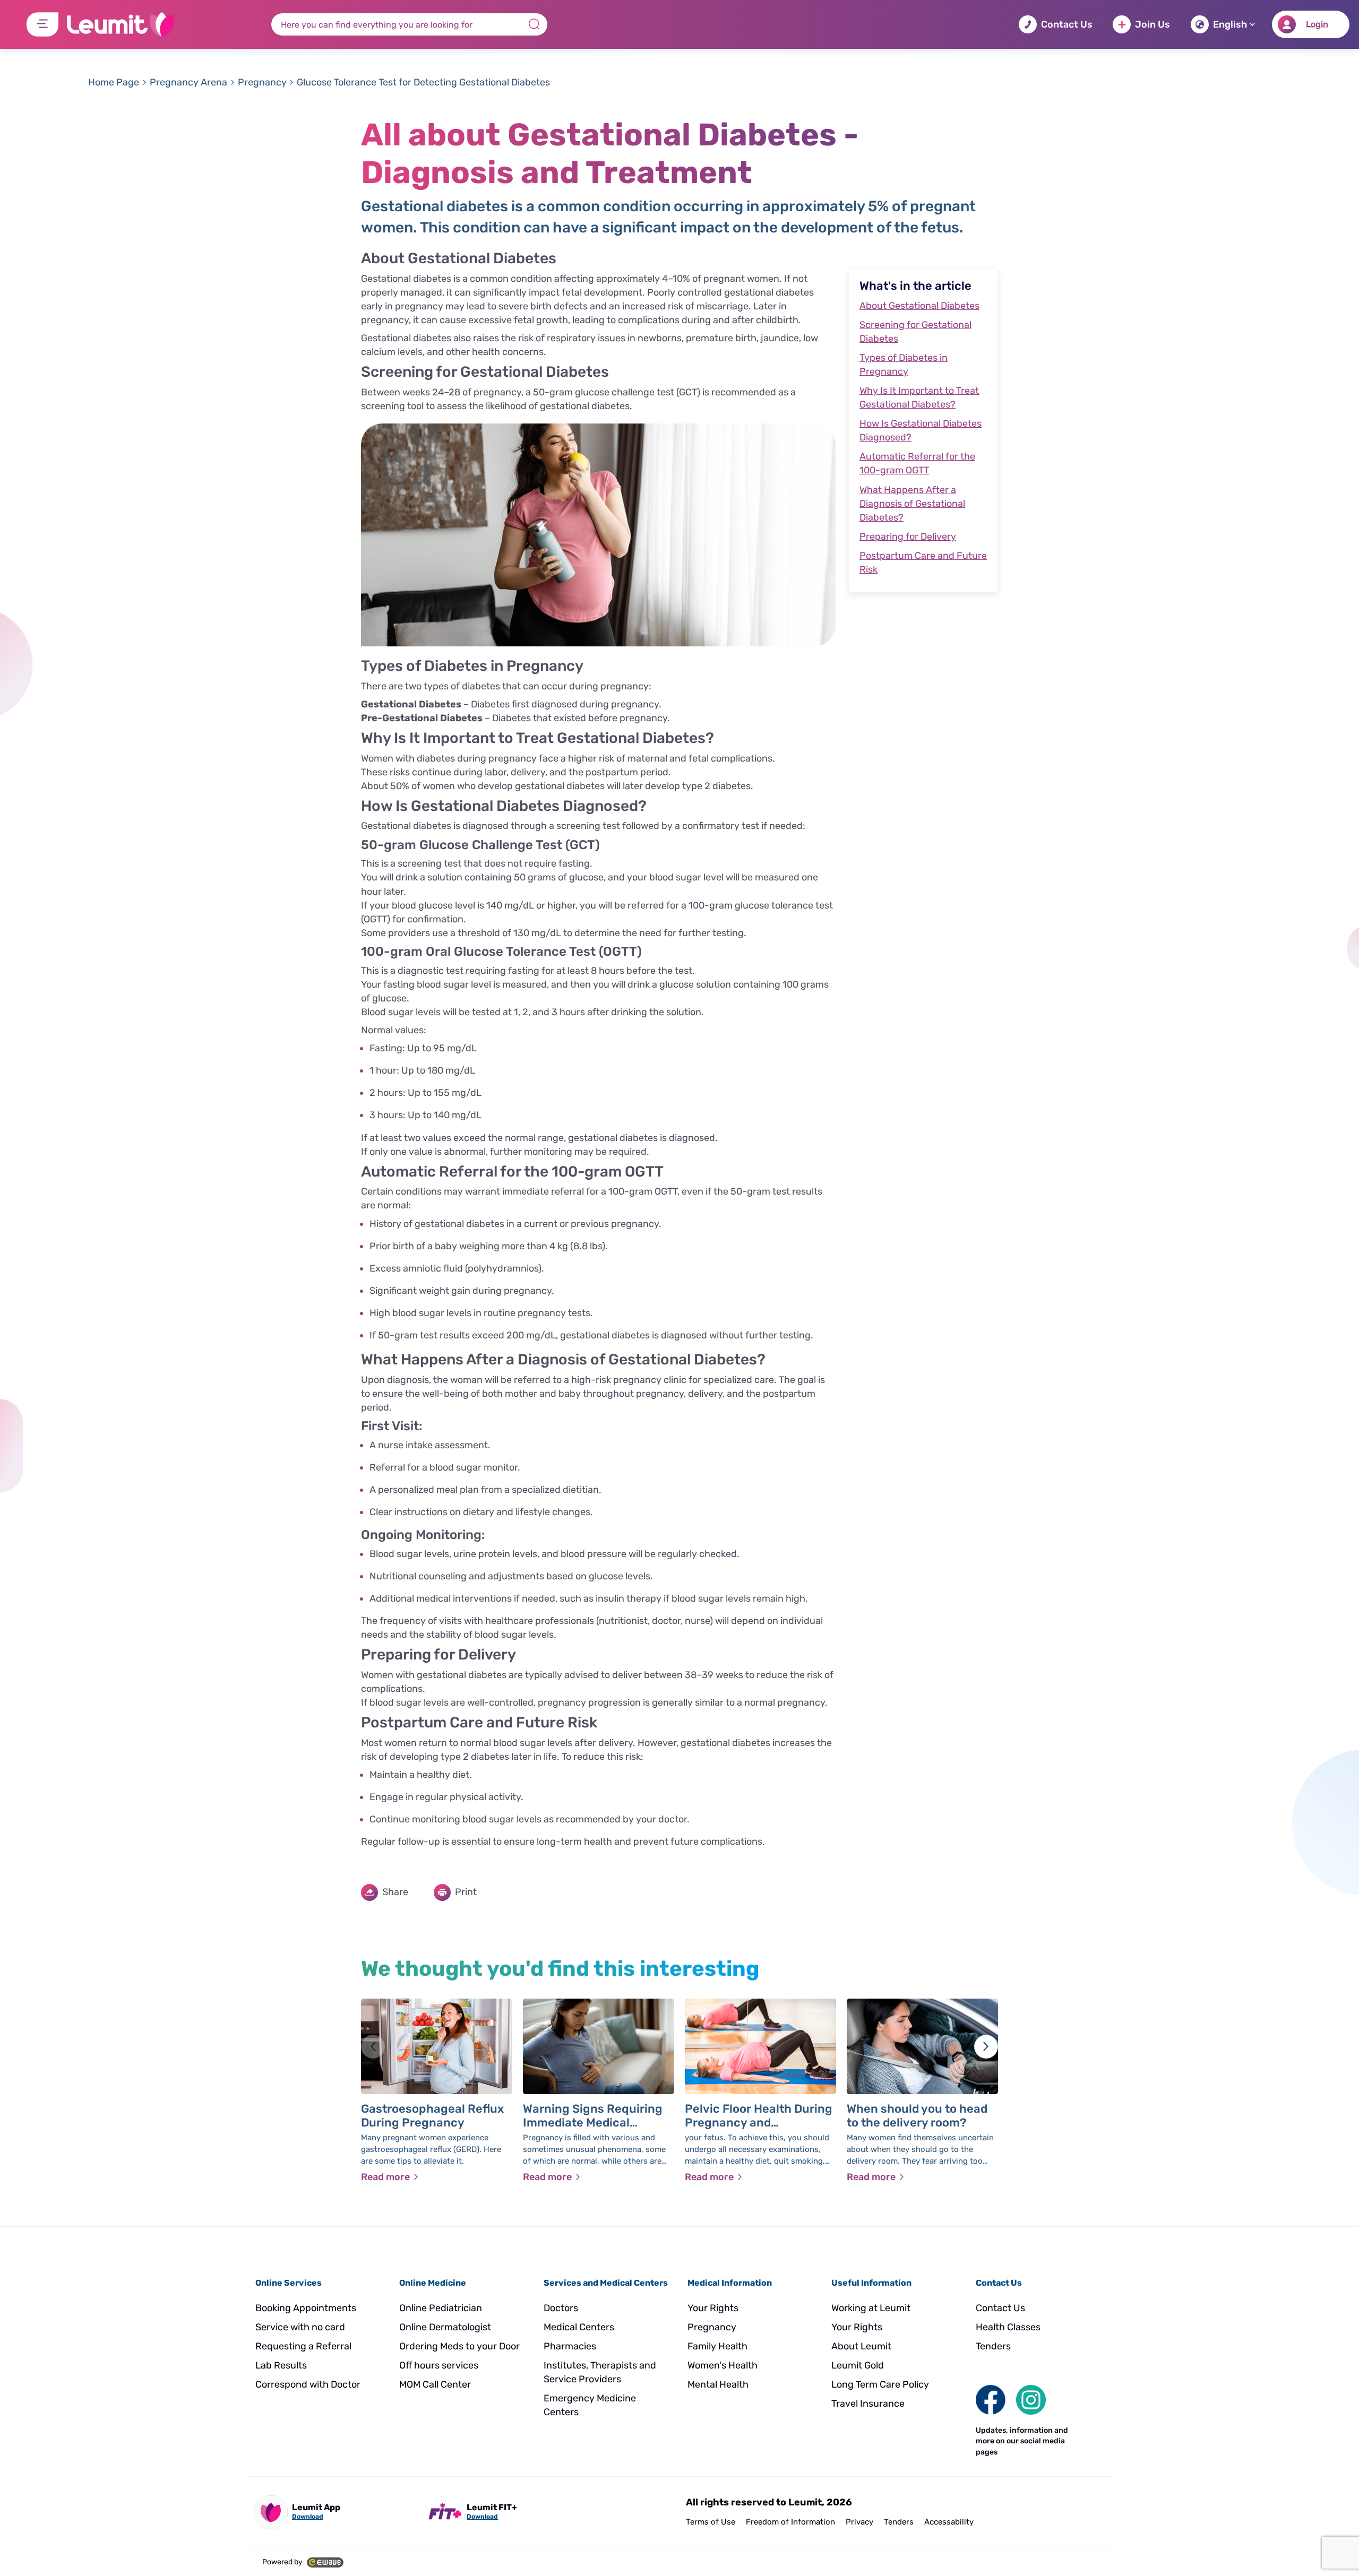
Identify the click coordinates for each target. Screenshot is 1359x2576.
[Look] (991, 2399)
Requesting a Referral (303, 2346)
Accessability (949, 2522)
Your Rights (713, 2308)
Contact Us (1067, 24)
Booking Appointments (306, 2308)
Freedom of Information (790, 2522)
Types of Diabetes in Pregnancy (904, 365)
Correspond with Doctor (308, 2384)
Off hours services (439, 2365)
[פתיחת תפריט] (42, 24)
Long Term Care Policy (880, 2384)
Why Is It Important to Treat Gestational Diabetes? (919, 397)
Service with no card (300, 2327)
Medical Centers (579, 2327)
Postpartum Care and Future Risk (923, 563)
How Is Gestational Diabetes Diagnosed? (921, 430)
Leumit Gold (858, 2365)
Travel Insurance (868, 2404)
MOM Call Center (435, 2384)
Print (466, 1892)
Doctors (561, 2308)
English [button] (1230, 24)
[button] (986, 2047)
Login (1317, 24)
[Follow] (1031, 2399)
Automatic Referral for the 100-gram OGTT (917, 463)
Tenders (993, 2346)
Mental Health (718, 2384)
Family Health (717, 2346)
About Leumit (861, 2346)
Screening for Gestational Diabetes (915, 332)
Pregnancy (262, 82)
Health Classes (1008, 2327)
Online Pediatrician (441, 2308)
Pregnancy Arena (188, 82)
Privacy (859, 2522)
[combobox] (409, 24)
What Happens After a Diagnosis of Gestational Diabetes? (912, 504)
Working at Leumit (871, 2308)
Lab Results (281, 2365)
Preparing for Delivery (908, 537)
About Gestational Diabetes (919, 306)
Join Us (1152, 24)
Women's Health (722, 2365)
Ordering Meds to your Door (459, 2346)
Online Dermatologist (445, 2327)
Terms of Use (711, 2522)
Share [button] (395, 1892)
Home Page (114, 82)
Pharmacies (570, 2346)
